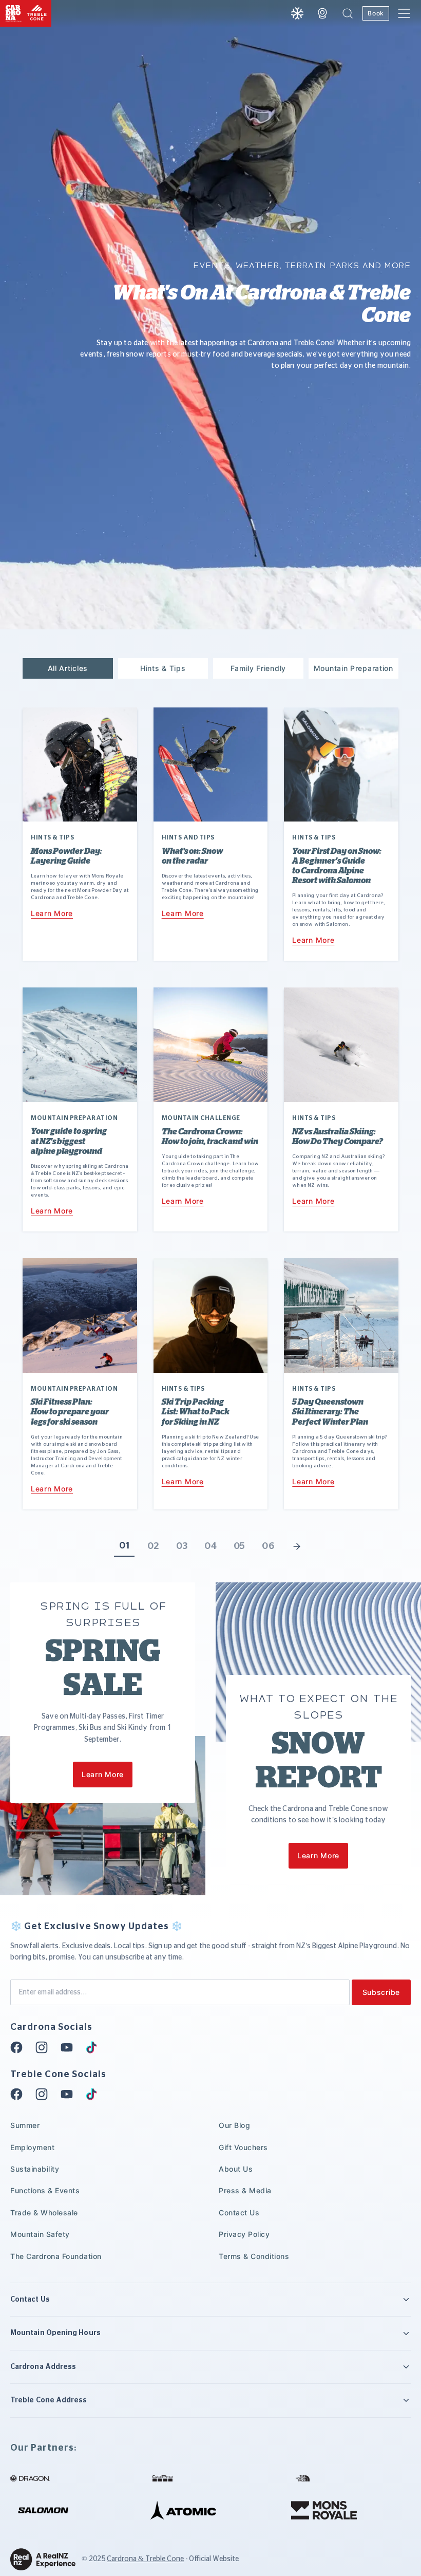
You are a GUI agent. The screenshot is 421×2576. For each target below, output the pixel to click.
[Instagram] (45, 2047)
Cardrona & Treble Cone (145, 2559)
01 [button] (124, 1546)
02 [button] (153, 1546)
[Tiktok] (94, 2047)
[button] (348, 13)
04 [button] (210, 1546)
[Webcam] (322, 13)
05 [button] (240, 1546)
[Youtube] (70, 2047)
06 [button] (268, 1546)
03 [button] (182, 1546)
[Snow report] (297, 13)
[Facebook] (20, 2047)
